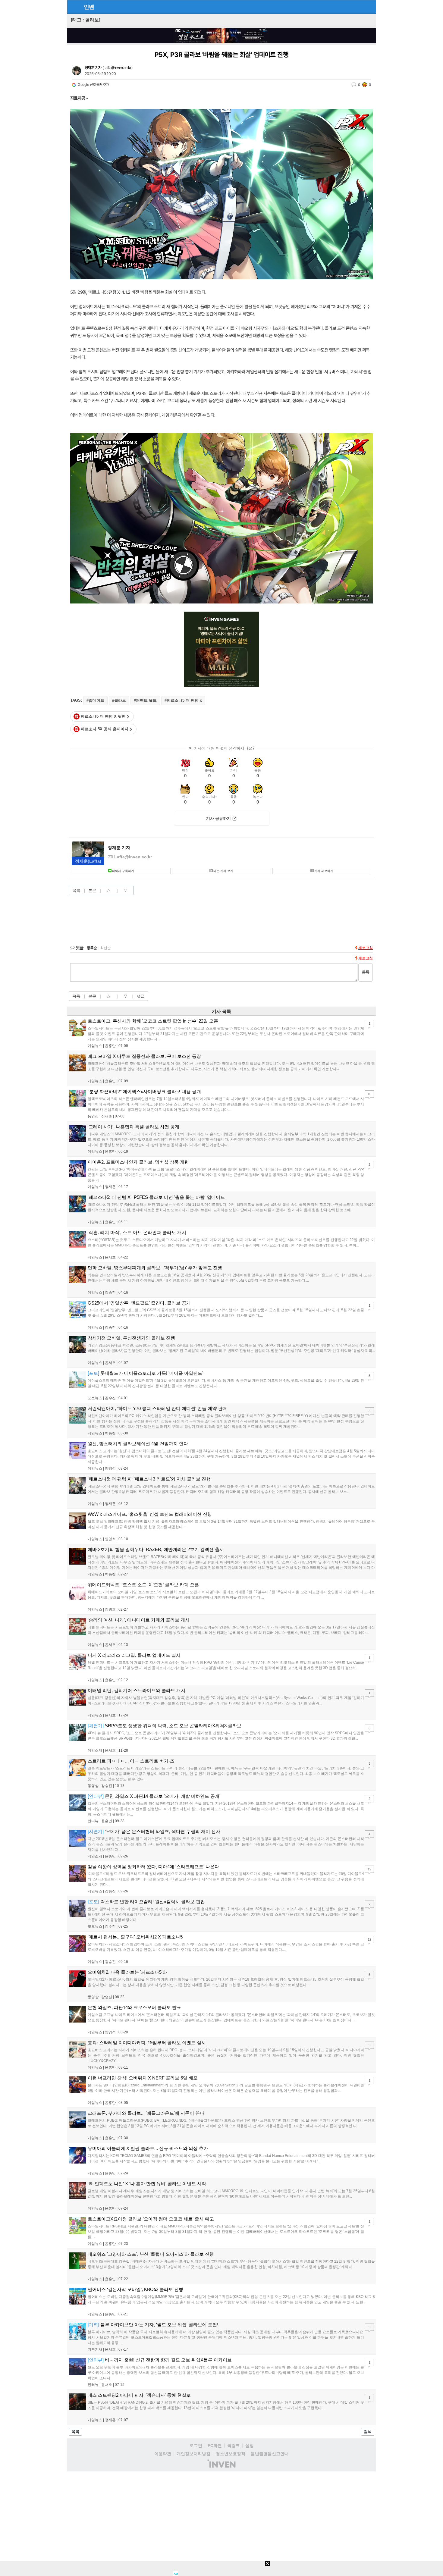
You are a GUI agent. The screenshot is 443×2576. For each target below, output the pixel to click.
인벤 (89, 7)
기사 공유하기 (218, 818)
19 (369, 1869)
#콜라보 (119, 700)
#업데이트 (95, 700)
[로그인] (358, 7)
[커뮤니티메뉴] (74, 7)
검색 (368, 2432)
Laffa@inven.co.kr (117, 68)
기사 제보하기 (324, 871)
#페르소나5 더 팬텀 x (183, 700)
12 (369, 1939)
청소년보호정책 (231, 2454)
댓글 (141, 996)
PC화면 (215, 2446)
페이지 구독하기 (123, 871)
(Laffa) (88, 861)
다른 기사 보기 (223, 871)
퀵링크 (234, 2446)
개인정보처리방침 (193, 2454)
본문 (92, 890)
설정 (250, 2446)
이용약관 (163, 2454)
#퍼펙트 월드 (145, 700)
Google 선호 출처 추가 (93, 85)
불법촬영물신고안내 (270, 2454)
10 (369, 1094)
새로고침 (366, 948)
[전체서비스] (369, 7)
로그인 (196, 2446)
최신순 (105, 948)
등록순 (92, 948)
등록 (366, 972)
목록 (76, 890)
